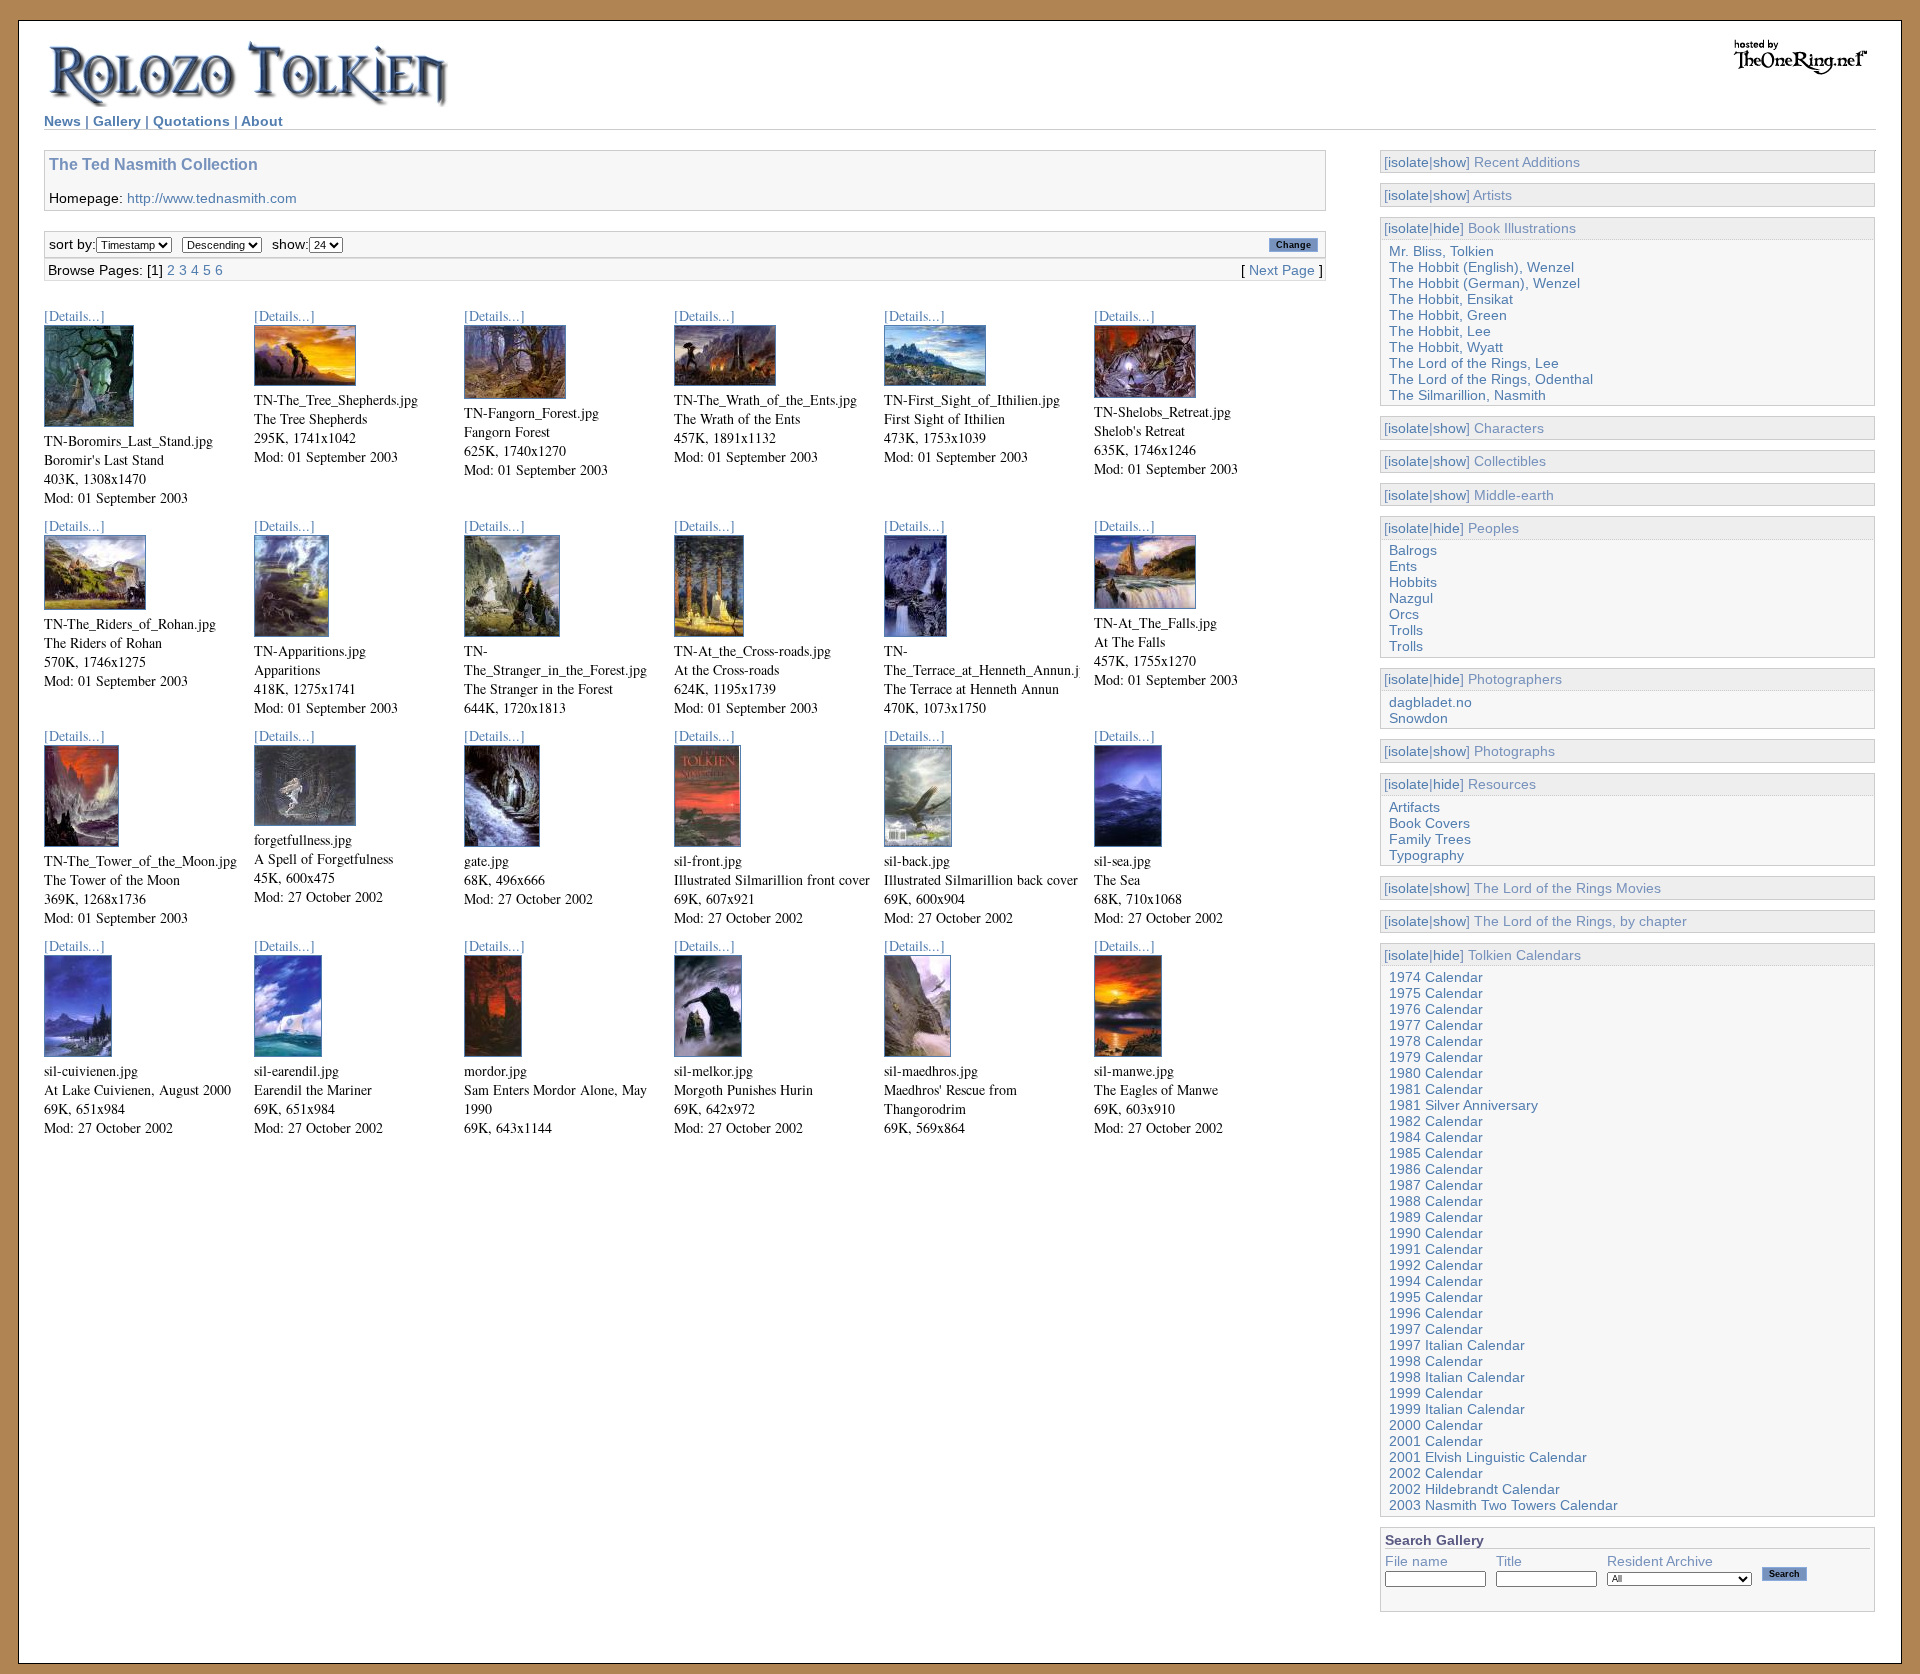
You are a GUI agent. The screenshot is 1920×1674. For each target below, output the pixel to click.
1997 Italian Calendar (1457, 1345)
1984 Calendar (1436, 1137)
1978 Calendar (1436, 1041)
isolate (1408, 162)
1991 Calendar (1436, 1249)
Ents (1403, 566)
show (1449, 162)
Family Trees (1430, 839)
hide (1446, 228)
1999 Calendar (1436, 1393)
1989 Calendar (1436, 1217)
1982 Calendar (1436, 1121)
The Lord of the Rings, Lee (1474, 363)
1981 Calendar (1436, 1089)
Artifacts (1414, 807)
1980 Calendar (1436, 1073)
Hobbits (1413, 582)
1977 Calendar (1436, 1025)
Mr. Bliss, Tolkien (1441, 251)
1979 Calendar (1436, 1057)
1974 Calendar (1436, 977)
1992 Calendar (1436, 1265)
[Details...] (74, 315)
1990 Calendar (1436, 1233)
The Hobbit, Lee (1440, 331)
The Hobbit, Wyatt (1446, 347)
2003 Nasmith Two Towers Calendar (1503, 1505)
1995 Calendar (1436, 1297)
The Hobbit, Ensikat (1451, 299)
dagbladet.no (1430, 702)
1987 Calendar (1436, 1185)
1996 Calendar (1436, 1313)
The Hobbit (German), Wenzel (1484, 283)
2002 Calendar (1436, 1473)
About (262, 121)
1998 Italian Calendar (1457, 1377)
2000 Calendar (1436, 1425)
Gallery (117, 121)
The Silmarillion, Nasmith (1467, 395)
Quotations (191, 121)
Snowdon (1418, 718)
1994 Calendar (1436, 1281)
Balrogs (1413, 550)
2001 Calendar (1436, 1441)
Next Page (1282, 270)
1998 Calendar (1436, 1361)
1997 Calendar (1436, 1329)
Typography (1426, 855)
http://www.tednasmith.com (212, 198)
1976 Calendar (1436, 1009)
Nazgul (1411, 598)
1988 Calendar (1436, 1201)
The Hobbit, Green (1448, 315)
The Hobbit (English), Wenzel (1481, 267)
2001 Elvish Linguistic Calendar (1488, 1457)
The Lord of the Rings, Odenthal (1491, 379)
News (62, 121)
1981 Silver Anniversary (1463, 1105)
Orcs (1404, 614)
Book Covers (1429, 823)
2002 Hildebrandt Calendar (1474, 1489)
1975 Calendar (1436, 993)
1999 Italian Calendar (1457, 1409)
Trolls (1406, 630)
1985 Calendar (1436, 1153)
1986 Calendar (1436, 1169)
